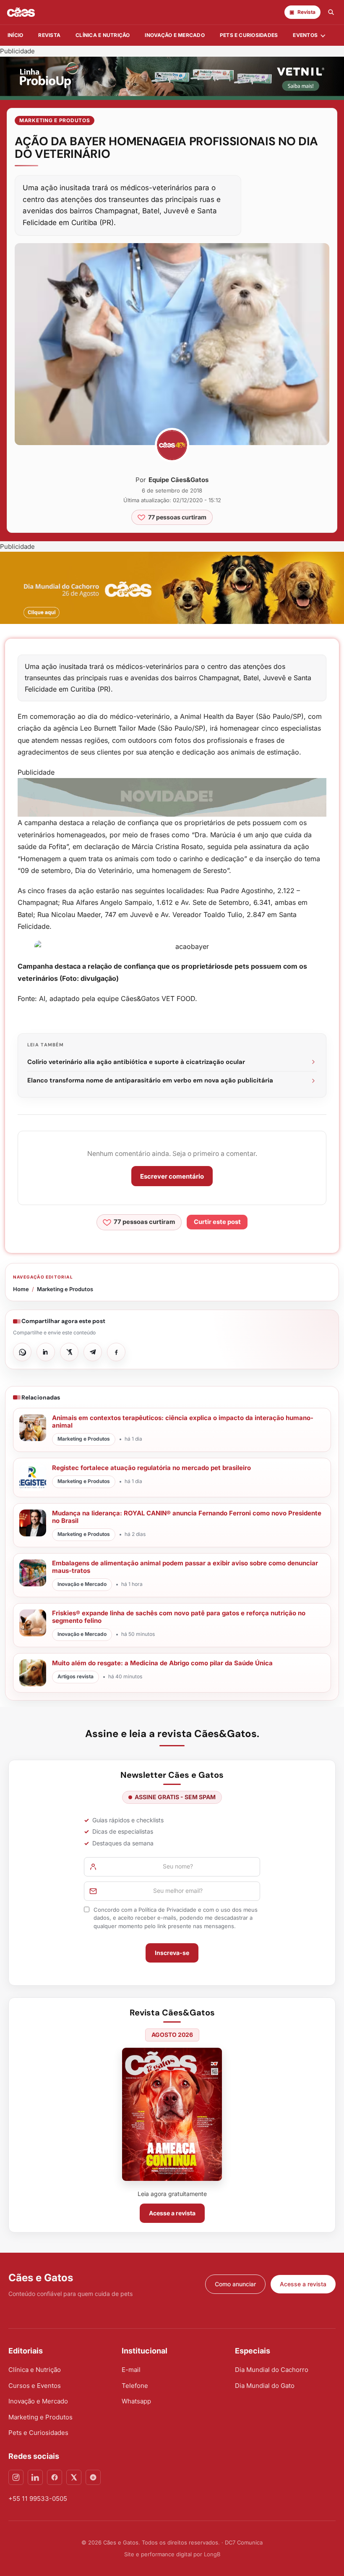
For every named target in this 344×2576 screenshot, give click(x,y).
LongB (212, 2554)
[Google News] (93, 2477)
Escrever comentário (172, 1176)
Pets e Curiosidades (249, 35)
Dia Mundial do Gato (265, 2386)
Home (21, 1289)
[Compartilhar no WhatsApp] (22, 1352)
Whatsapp (136, 2401)
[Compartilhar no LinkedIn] (46, 1352)
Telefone (135, 2386)
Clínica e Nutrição (35, 2370)
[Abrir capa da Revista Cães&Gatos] (172, 2114)
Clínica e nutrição (103, 35)
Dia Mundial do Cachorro (272, 2370)
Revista (49, 35)
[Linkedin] (35, 2477)
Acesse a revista (172, 2213)
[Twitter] (74, 2477)
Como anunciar (235, 2284)
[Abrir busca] (331, 12)
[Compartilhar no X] (69, 1352)
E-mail (131, 2370)
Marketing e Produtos (55, 120)
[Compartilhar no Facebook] (116, 1352)
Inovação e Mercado (175, 35)
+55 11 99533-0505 (38, 2499)
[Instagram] (16, 2477)
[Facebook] (55, 2477)
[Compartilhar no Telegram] (93, 1352)
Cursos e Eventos (35, 2386)
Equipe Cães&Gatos (179, 480)
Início (15, 35)
